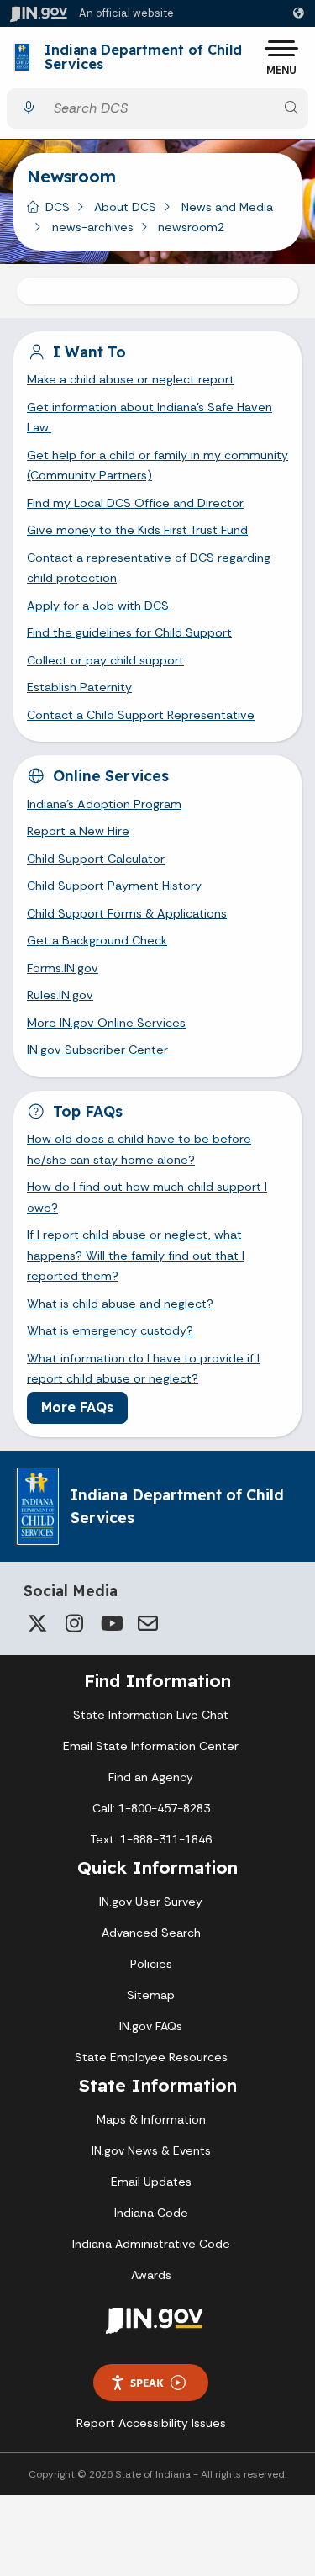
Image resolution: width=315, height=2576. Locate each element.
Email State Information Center (151, 1746)
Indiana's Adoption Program (104, 804)
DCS (58, 207)
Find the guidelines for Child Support (129, 632)
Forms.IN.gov (63, 968)
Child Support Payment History (114, 886)
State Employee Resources (151, 2057)
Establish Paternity (79, 687)
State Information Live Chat (151, 1715)
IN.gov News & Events (151, 2150)
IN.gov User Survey (151, 1902)
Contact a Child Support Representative (141, 715)
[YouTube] (111, 1623)
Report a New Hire (78, 831)
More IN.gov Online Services (106, 1023)
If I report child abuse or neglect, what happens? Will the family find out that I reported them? (136, 1255)
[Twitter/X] (37, 1623)
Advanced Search (151, 1933)
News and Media (227, 207)
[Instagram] (74, 1623)
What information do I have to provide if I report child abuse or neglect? (143, 1368)
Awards (151, 2275)
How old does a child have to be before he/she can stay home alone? (139, 1149)
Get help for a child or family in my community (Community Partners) (157, 465)
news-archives (93, 227)
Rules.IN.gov (60, 995)
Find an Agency (151, 1777)
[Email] (148, 1623)
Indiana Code (151, 2213)
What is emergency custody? (110, 1330)
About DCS (125, 207)
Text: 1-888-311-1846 (151, 1839)
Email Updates (151, 2182)
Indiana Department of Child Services (143, 58)
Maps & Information (151, 2119)
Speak (147, 2383)
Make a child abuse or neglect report (131, 379)
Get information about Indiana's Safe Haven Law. (150, 417)
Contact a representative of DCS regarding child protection (149, 568)
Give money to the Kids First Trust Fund (137, 530)
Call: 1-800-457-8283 (151, 1808)
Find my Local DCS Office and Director (135, 503)
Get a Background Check (97, 940)
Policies (151, 1964)
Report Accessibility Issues (151, 2423)
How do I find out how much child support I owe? (147, 1197)
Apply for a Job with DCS (98, 606)
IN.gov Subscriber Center (97, 1050)
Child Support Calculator (96, 859)
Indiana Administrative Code (151, 2244)
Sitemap (151, 1995)
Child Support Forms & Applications (127, 913)
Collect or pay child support (105, 660)
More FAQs (77, 1407)
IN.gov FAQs (151, 2026)
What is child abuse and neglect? (120, 1304)
